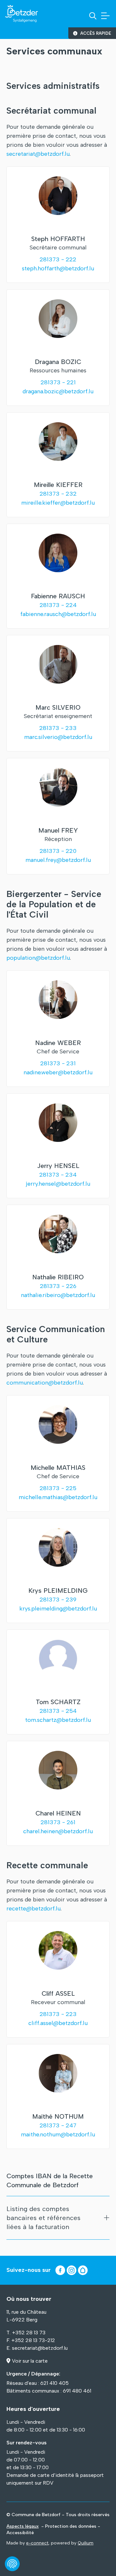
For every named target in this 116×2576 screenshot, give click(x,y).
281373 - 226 (58, 1286)
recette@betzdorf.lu (34, 1909)
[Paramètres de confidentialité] (12, 2564)
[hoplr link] (83, 2270)
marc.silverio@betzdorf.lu (58, 737)
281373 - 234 (58, 1175)
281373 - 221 (58, 382)
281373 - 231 (58, 1063)
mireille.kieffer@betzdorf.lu (58, 503)
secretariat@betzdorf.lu (38, 154)
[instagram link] (72, 2270)
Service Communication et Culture (56, 1334)
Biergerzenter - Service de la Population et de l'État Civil (54, 904)
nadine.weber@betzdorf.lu (58, 1072)
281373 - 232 (58, 494)
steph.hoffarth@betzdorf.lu (58, 268)
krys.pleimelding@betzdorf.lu (58, 1609)
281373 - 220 (58, 851)
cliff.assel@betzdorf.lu (58, 2023)
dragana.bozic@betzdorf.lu (58, 391)
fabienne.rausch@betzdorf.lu (58, 614)
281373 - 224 (58, 605)
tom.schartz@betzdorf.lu (58, 1720)
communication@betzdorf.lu (45, 1383)
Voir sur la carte (30, 2361)
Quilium (86, 2543)
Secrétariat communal (51, 111)
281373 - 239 (58, 1600)
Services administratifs (53, 86)
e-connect (37, 2543)
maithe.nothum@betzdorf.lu (58, 2134)
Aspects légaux (23, 2526)
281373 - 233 (58, 728)
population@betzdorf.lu (38, 958)
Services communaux (54, 51)
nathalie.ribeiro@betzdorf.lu (58, 1295)
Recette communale (47, 1865)
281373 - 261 (58, 1822)
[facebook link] (60, 2270)
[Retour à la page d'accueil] (22, 14)
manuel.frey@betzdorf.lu (58, 860)
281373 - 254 (58, 1711)
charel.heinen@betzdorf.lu (58, 1831)
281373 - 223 (58, 2014)
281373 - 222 (58, 259)
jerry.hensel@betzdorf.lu (58, 1184)
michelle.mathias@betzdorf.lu (58, 1497)
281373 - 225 (58, 1488)
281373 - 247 (58, 2125)
